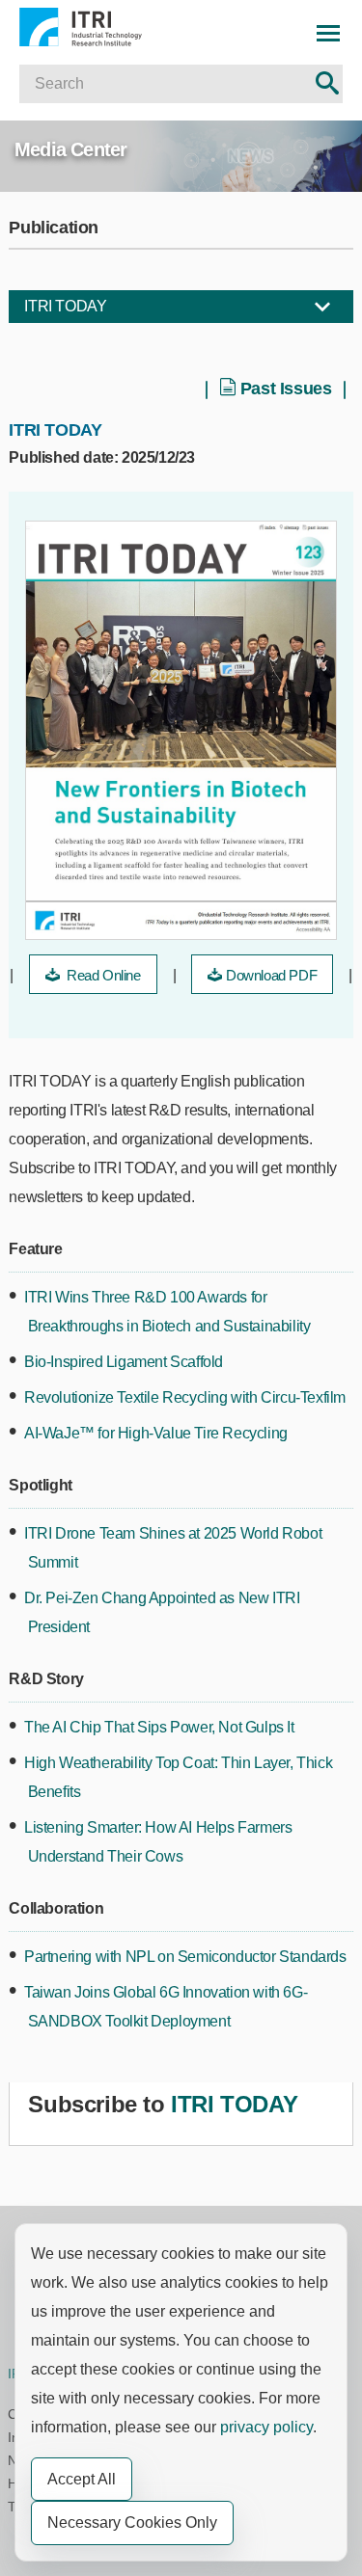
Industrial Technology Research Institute (102, 27)
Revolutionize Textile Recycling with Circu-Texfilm (185, 1397)
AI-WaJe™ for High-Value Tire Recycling (156, 1433)
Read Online (101, 975)
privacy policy (266, 2427)
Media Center (70, 149)
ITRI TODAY (65, 306)
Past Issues (286, 389)
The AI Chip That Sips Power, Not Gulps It (159, 1727)
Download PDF (271, 975)
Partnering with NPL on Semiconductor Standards (185, 1957)
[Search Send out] (327, 84)
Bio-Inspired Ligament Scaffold (124, 1362)
